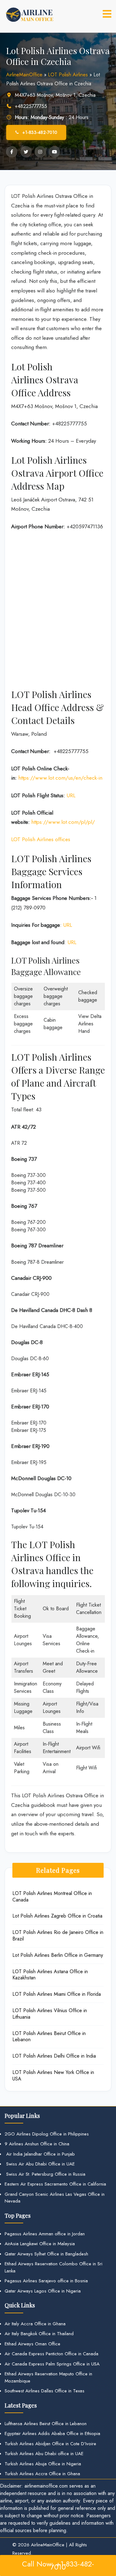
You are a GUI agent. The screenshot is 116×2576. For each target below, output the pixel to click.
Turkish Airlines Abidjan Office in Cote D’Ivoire (50, 2444)
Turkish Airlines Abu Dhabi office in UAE (44, 2454)
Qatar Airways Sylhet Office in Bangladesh (46, 2254)
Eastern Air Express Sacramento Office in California (55, 2184)
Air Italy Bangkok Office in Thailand (39, 2334)
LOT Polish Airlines (68, 75)
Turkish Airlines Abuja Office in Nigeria (43, 2464)
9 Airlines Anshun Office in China (37, 2144)
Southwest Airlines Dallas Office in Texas (45, 2391)
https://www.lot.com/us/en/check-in (60, 778)
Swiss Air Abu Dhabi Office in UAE (40, 2164)
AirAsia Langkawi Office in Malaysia (40, 2244)
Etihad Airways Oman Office (32, 2344)
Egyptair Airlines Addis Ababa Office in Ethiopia (52, 2433)
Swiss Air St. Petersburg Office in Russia (45, 2174)
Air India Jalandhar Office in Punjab (40, 2154)
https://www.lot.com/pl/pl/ (63, 822)
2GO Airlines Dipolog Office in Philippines (47, 2134)
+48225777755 (31, 106)
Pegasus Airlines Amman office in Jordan (45, 2234)
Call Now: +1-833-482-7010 (58, 2565)
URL (71, 795)
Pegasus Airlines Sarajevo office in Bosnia (46, 2281)
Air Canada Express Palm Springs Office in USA (52, 2364)
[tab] (107, 14)
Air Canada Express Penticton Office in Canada (52, 2354)
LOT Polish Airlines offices (41, 839)
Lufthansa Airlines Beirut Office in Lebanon (46, 2424)
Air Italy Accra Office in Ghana (35, 2324)
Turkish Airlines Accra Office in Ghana (42, 2474)
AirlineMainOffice (24, 75)
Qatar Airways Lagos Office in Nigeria (43, 2291)
